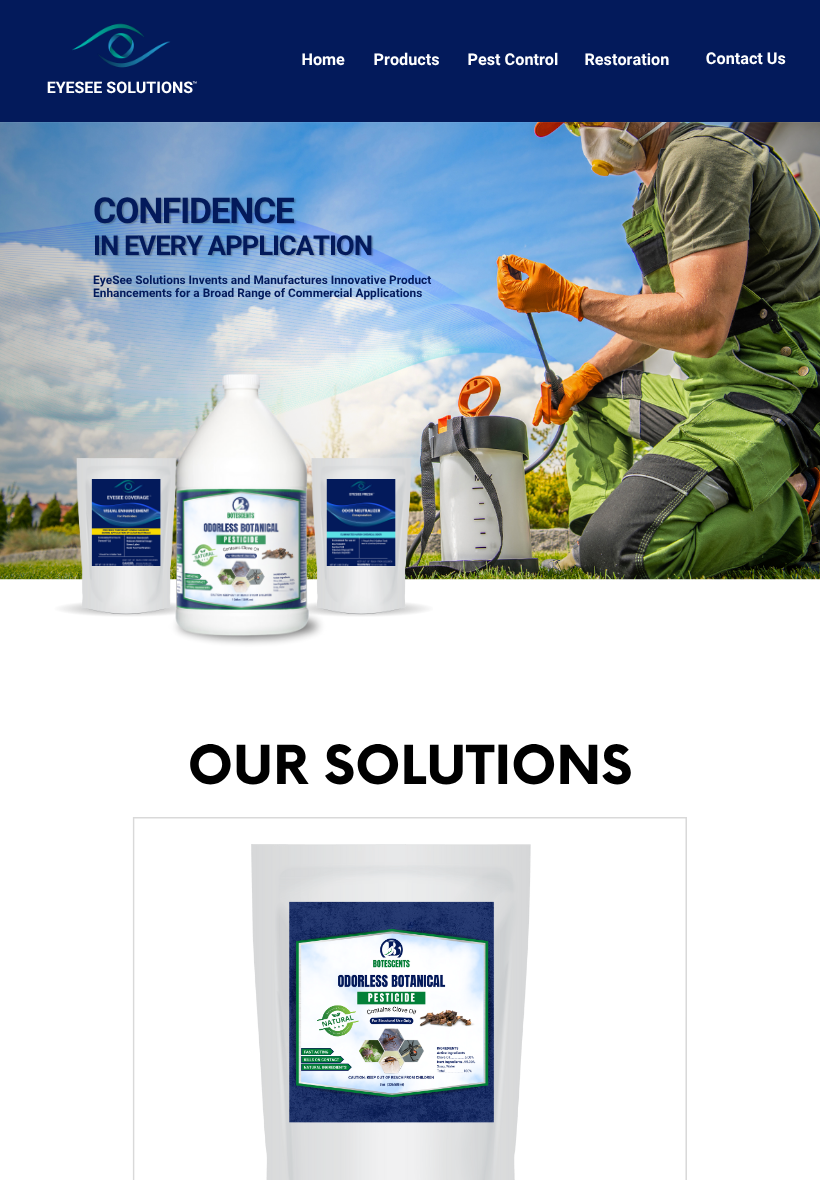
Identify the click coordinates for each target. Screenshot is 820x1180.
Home (322, 59)
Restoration (627, 59)
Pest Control (513, 59)
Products (407, 59)
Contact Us (746, 58)
